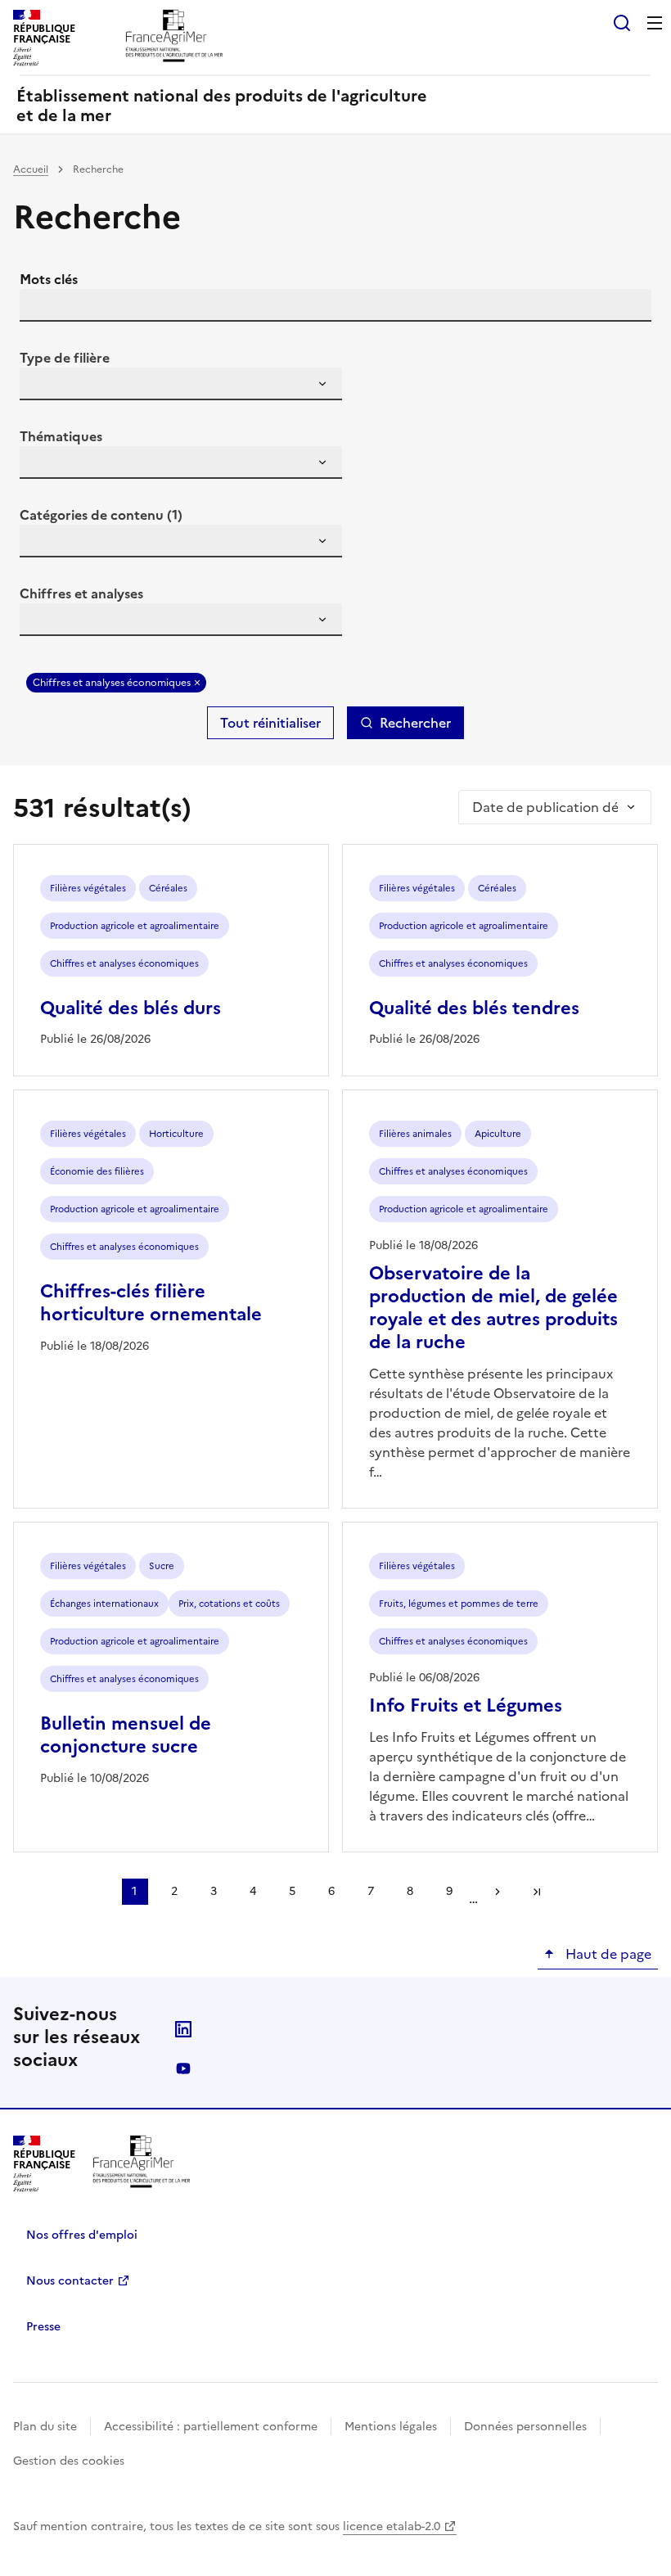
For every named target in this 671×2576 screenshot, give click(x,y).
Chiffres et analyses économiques (112, 683)
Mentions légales (391, 2427)
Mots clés (49, 279)
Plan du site (45, 2427)
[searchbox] (42, 386)
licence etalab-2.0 (392, 2526)
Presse (43, 2327)
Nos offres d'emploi (82, 2235)
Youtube (183, 2068)
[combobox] (181, 384)
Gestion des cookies (69, 2461)
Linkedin (183, 2029)
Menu (655, 23)
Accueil (31, 169)
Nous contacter (70, 2281)
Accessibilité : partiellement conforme (211, 2427)
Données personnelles (525, 2427)
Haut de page (607, 1954)
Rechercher (415, 723)
